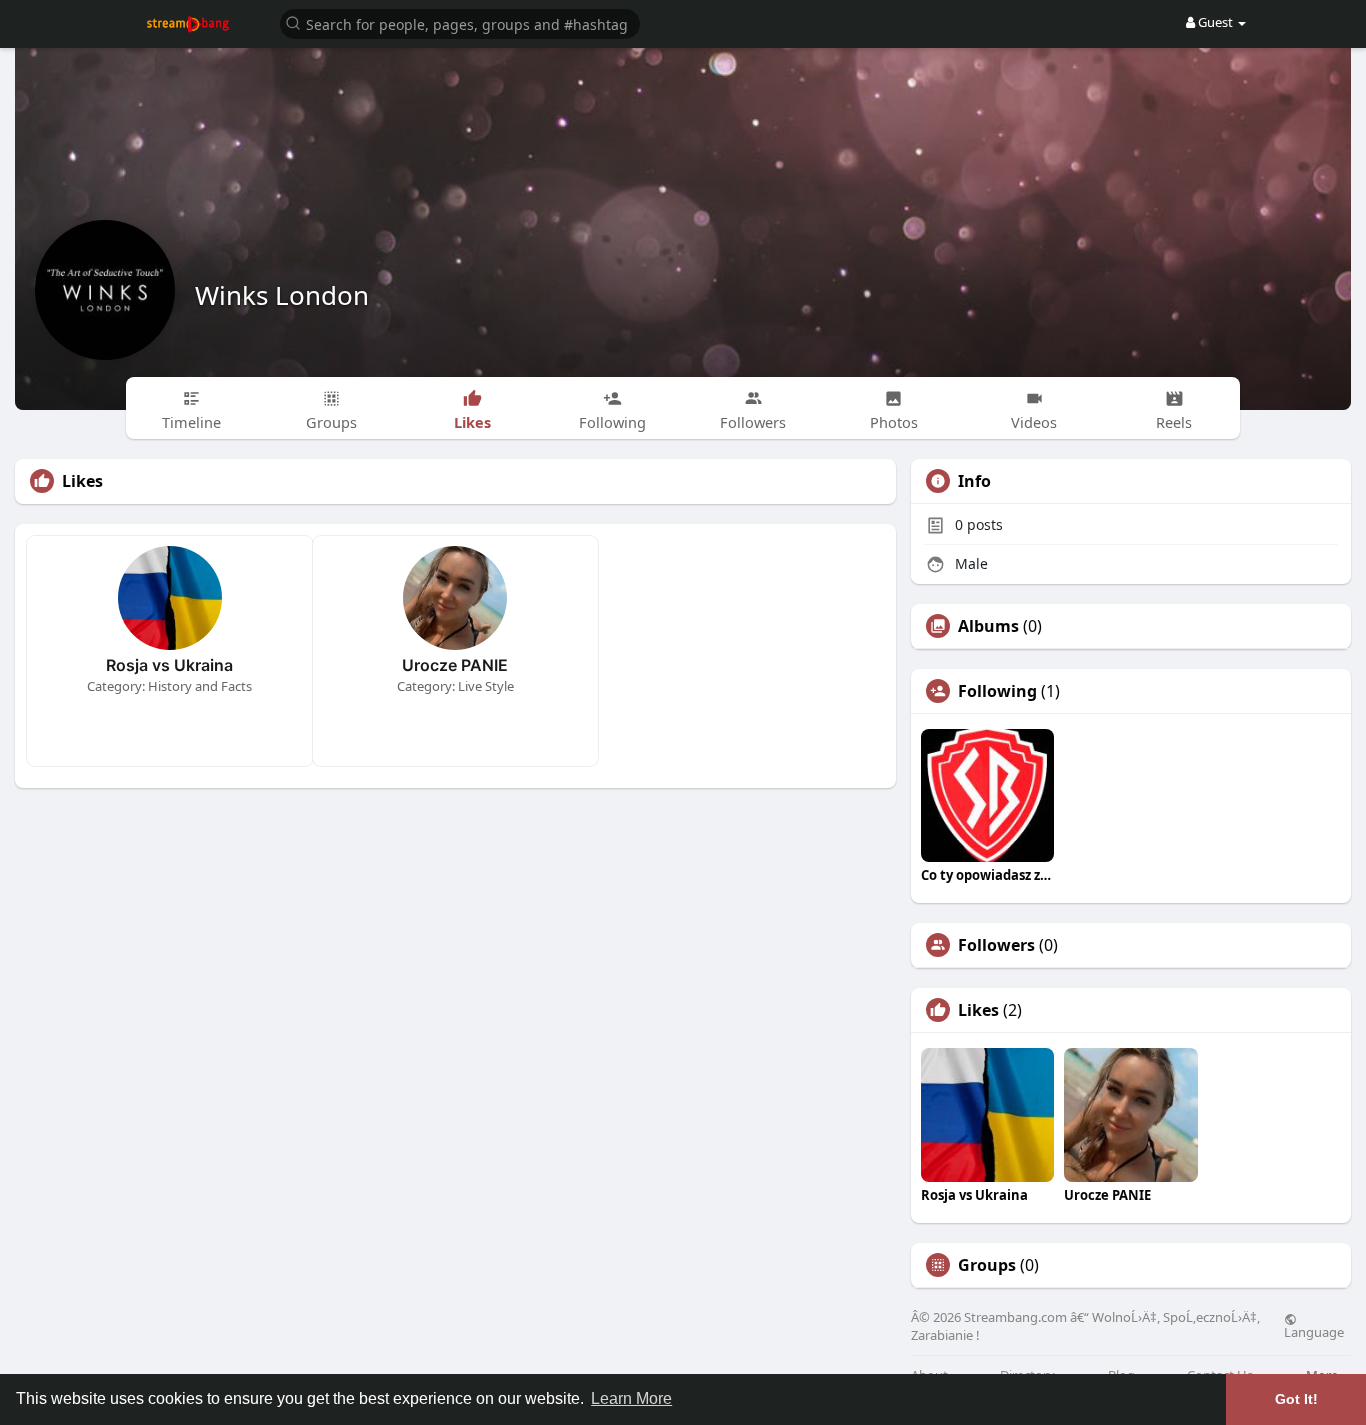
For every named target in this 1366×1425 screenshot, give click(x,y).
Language (1314, 1331)
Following (997, 691)
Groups (987, 1265)
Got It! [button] (1296, 1399)
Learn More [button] (631, 1398)
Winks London (282, 295)
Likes (978, 1010)
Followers (996, 945)
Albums (988, 626)
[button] (460, 22)
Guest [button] (1215, 22)
